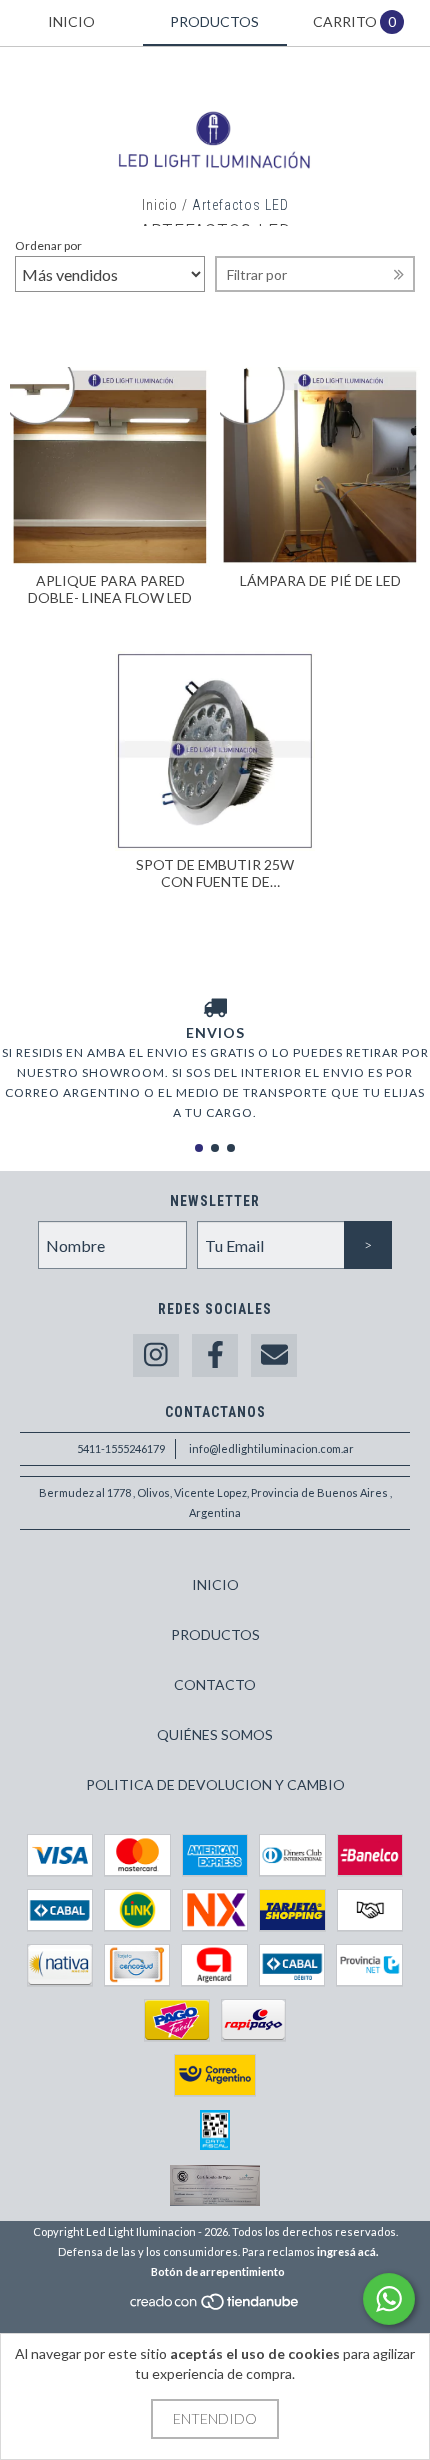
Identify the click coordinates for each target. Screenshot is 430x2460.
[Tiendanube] (215, 2307)
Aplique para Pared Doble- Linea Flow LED (110, 589)
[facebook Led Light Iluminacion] (215, 1355)
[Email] (274, 1355)
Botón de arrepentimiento (218, 2271)
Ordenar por (48, 245)
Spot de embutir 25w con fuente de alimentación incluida (215, 873)
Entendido (215, 2418)
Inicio (160, 205)
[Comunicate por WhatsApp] (389, 2299)
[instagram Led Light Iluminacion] (156, 1355)
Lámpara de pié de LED (320, 580)
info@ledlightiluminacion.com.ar (271, 1448)
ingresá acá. (347, 2251)
